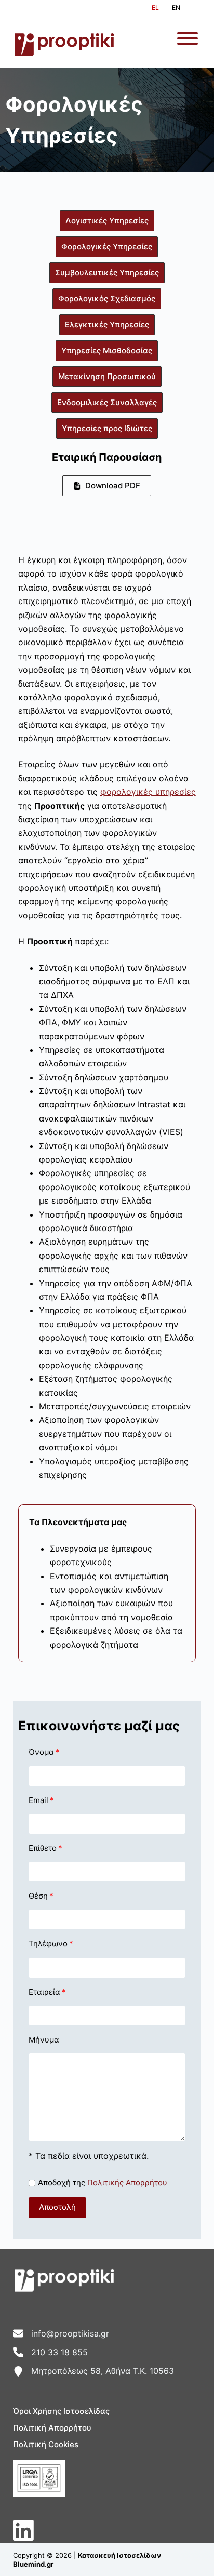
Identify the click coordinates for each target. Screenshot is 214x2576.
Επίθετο (43, 1848)
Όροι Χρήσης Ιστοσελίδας (61, 2411)
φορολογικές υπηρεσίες (148, 792)
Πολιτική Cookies (46, 2444)
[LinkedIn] (23, 2530)
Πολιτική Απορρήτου (52, 2428)
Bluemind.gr (33, 2564)
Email (38, 1800)
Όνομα (41, 1752)
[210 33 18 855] (50, 2352)
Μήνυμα (44, 2040)
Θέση (38, 1896)
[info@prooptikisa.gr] (61, 2333)
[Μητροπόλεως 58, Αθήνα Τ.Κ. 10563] (93, 2371)
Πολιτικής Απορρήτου (127, 2183)
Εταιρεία (44, 1992)
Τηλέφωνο (48, 1944)
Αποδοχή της (103, 2183)
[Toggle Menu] (188, 38)
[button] (57, 2208)
